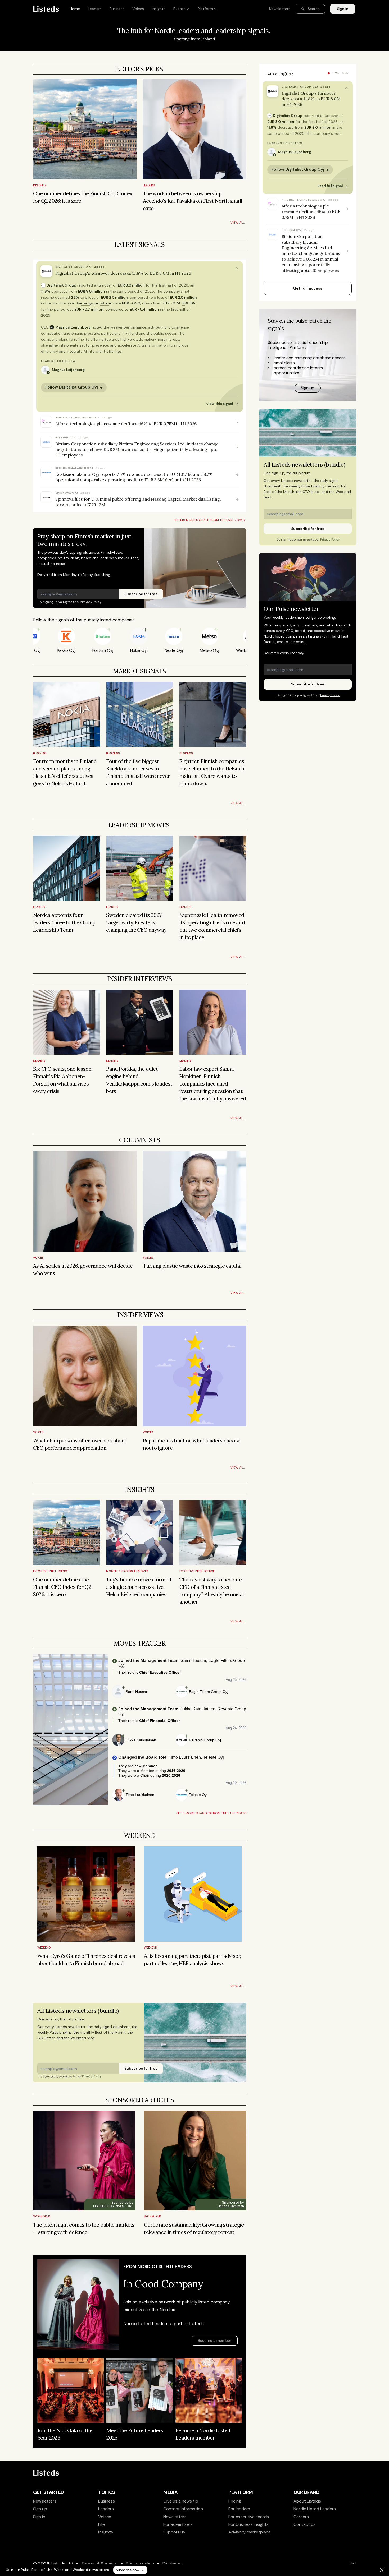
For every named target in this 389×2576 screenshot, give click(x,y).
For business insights (248, 2524)
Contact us (304, 2524)
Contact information (183, 2509)
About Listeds (307, 2501)
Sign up (40, 2509)
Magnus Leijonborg (71, 327)
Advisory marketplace (250, 2532)
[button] (140, 271)
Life (101, 2524)
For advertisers (178, 2524)
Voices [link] (138, 9)
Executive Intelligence (51, 1571)
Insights (40, 185)
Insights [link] (159, 9)
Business (40, 753)
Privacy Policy (92, 602)
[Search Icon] (310, 9)
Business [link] (117, 9)
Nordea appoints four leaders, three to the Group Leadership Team (65, 922)
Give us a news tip (181, 2501)
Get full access (308, 288)
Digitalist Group (61, 285)
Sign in (39, 2517)
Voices (38, 1258)
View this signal (222, 404)
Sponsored (42, 2216)
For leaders (239, 2509)
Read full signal (333, 186)
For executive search (249, 2517)
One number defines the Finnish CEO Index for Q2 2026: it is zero (63, 1587)
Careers (301, 2517)
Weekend (44, 1947)
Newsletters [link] (280, 9)
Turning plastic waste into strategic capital (192, 1266)
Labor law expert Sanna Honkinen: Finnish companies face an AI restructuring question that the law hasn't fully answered (213, 1084)
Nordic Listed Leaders (315, 2509)
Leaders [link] (95, 9)
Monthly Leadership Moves (127, 1571)
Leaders (149, 185)
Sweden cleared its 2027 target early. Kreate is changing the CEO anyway (136, 922)
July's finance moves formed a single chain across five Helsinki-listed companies (139, 1587)
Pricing (235, 2501)
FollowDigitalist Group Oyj (74, 387)
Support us (174, 2532)
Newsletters (45, 2501)
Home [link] (75, 9)
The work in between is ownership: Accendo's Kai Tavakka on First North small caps (193, 201)
